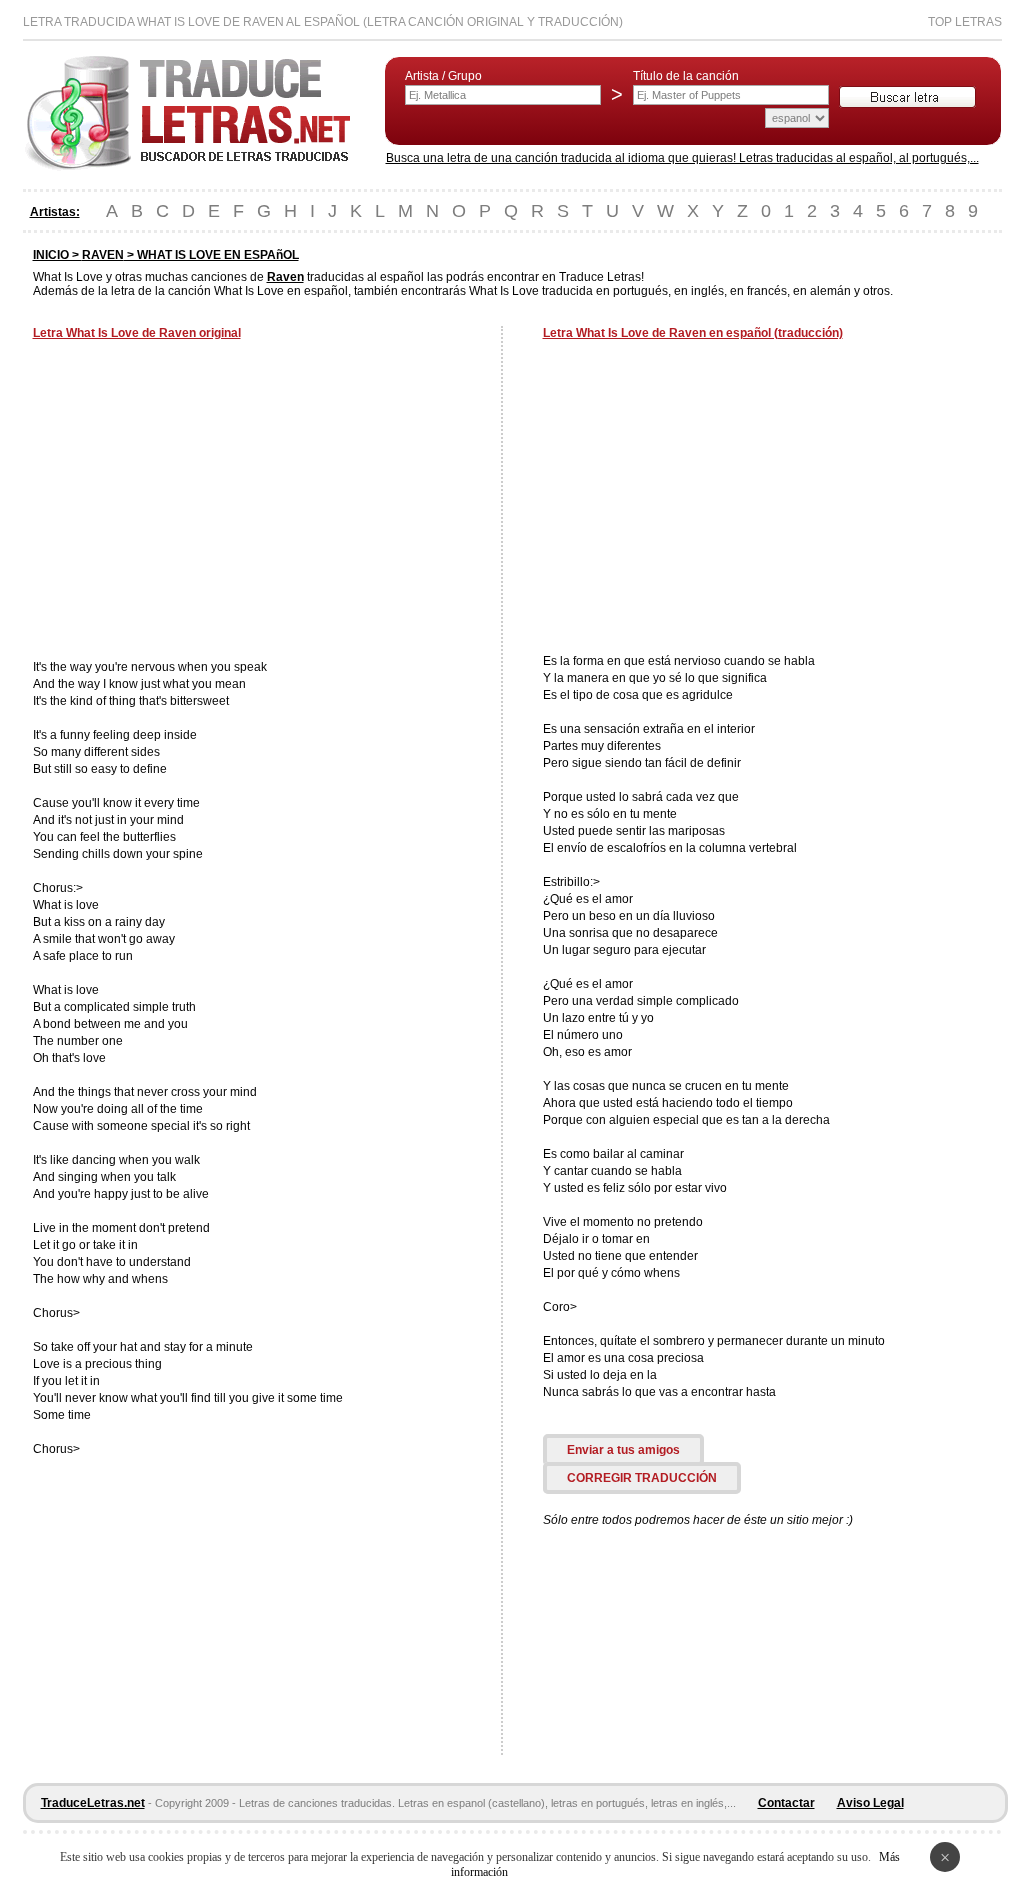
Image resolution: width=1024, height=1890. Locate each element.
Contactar (786, 1803)
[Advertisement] (201, 502)
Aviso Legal (870, 1803)
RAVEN (103, 255)
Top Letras (965, 22)
